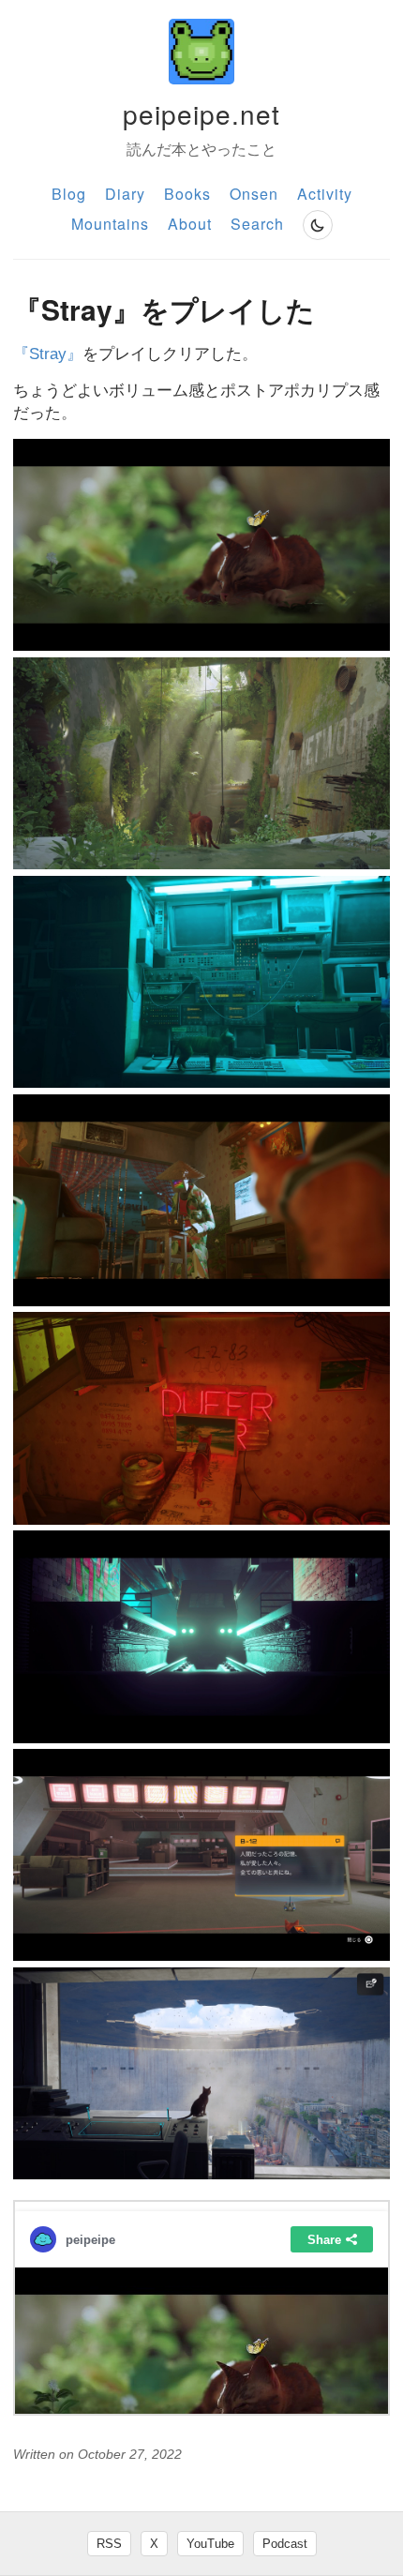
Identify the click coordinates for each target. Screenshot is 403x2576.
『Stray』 (48, 354)
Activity (325, 194)
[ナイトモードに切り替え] (318, 225)
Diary (125, 194)
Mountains (110, 224)
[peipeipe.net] (201, 52)
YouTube (210, 2544)
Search (257, 224)
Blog (69, 194)
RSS (109, 2544)
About (190, 224)
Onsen (254, 194)
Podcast (285, 2544)
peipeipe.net (201, 113)
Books (187, 194)
